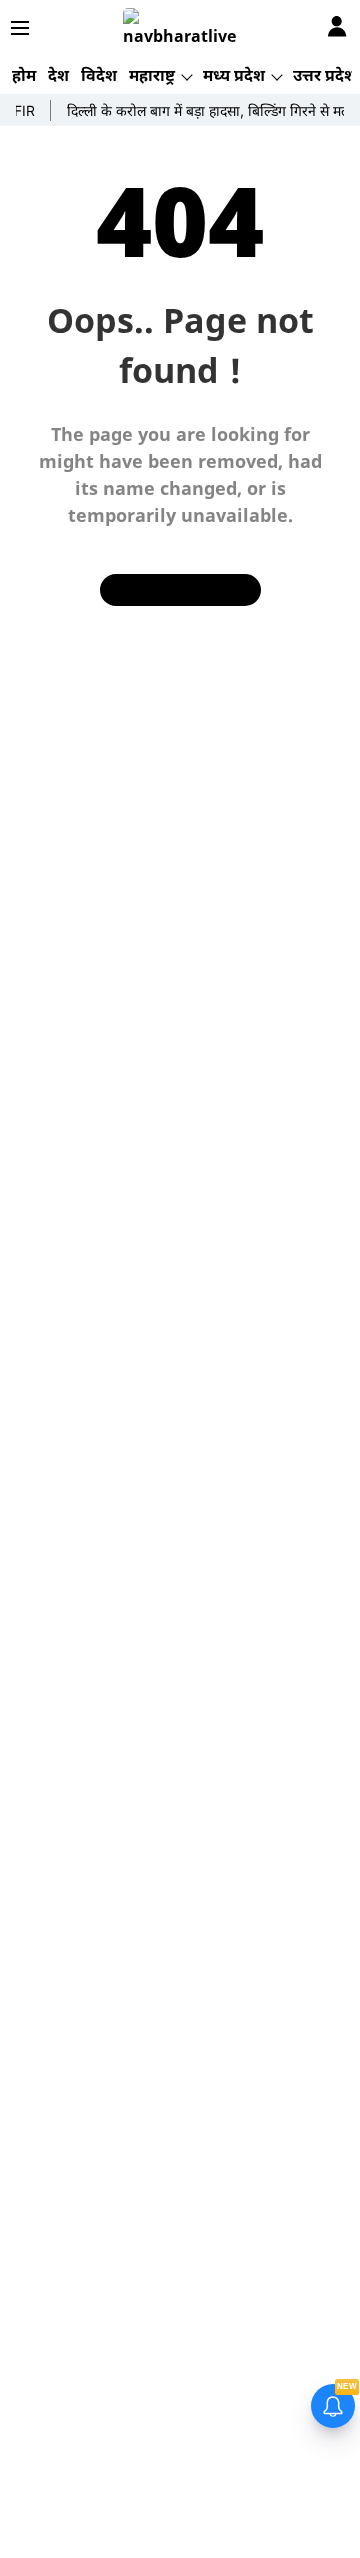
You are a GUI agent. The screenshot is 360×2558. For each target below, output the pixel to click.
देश (58, 75)
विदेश (99, 75)
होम (24, 75)
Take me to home (180, 589)
